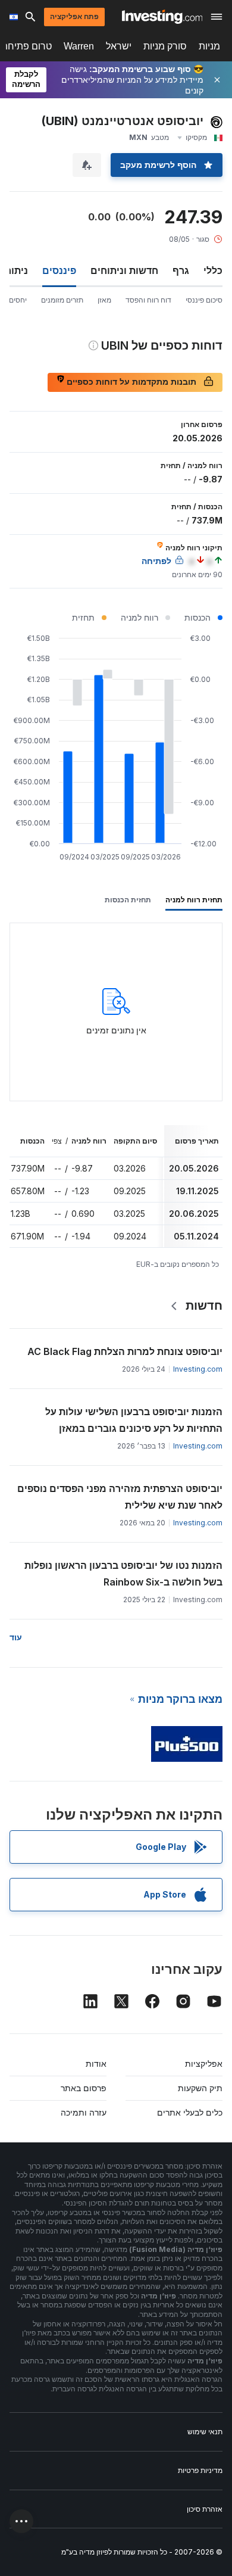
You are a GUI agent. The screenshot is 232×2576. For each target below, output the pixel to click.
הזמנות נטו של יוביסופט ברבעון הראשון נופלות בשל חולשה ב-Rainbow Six (123, 1574)
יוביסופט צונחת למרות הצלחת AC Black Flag (125, 1351)
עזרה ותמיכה (84, 2112)
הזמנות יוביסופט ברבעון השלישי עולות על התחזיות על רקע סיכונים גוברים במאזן (134, 1420)
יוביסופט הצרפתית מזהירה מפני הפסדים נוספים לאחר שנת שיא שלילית (120, 1497)
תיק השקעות (200, 2088)
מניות (209, 46)
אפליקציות (204, 2063)
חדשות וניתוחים (124, 270)
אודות (96, 2063)
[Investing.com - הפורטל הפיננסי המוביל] (162, 17)
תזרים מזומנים (62, 300)
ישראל (119, 46)
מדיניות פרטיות (200, 2470)
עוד (16, 1637)
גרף (181, 270)
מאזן (104, 300)
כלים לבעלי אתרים (190, 2112)
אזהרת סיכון (205, 2509)
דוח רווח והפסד (148, 300)
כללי (213, 270)
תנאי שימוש (205, 2432)
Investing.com (198, 1369)
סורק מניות (165, 46)
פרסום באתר (84, 2088)
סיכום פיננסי (204, 300)
